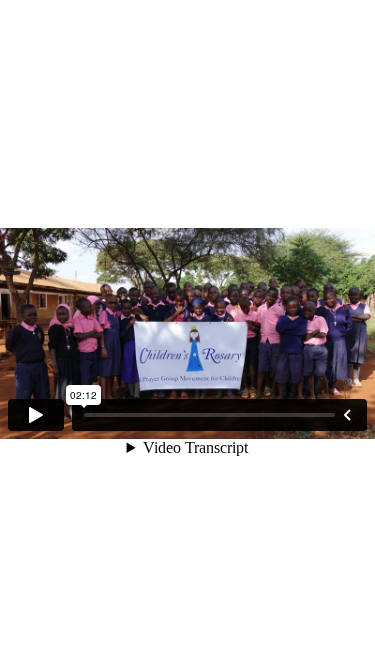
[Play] (36, 415)
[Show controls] (347, 415)
